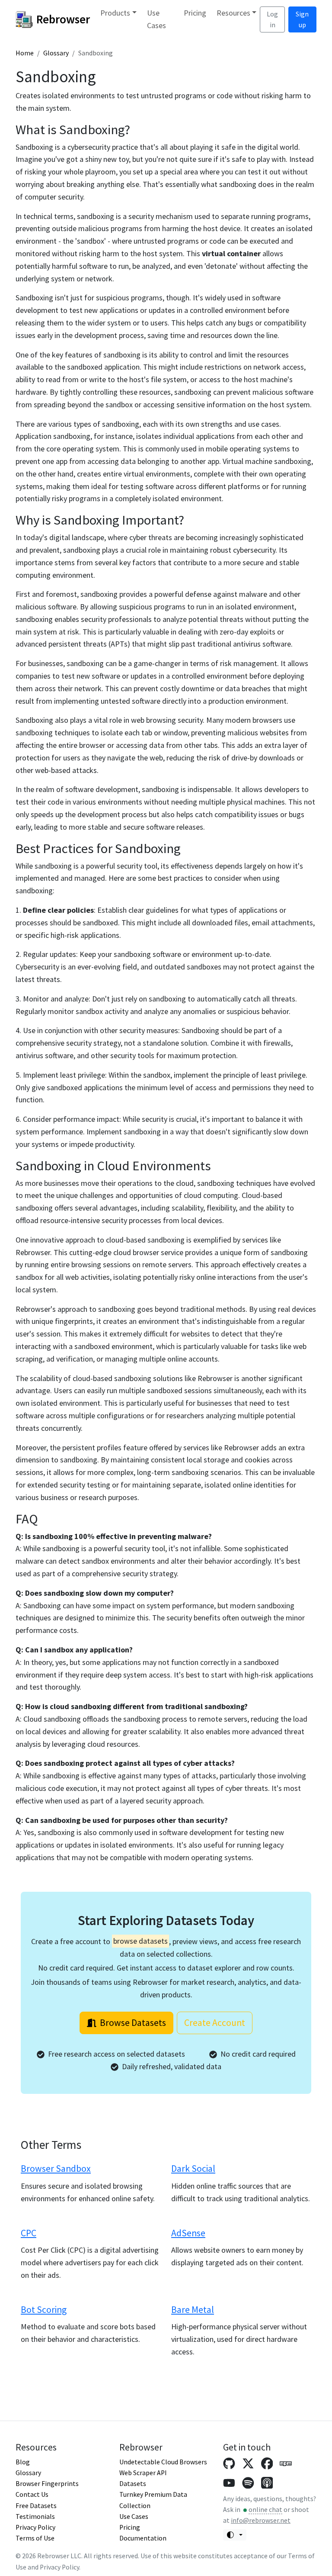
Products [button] (115, 13)
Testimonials (35, 2516)
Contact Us (32, 2494)
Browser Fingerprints (47, 2484)
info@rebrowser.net (261, 2520)
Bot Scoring (44, 2310)
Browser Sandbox (56, 2169)
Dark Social (193, 2169)
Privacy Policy (35, 2527)
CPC (29, 2233)
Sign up (302, 19)
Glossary (56, 53)
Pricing (195, 13)
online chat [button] (265, 2510)
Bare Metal (193, 2310)
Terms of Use (35, 2538)
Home (25, 53)
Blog (23, 2462)
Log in (272, 19)
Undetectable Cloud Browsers (163, 2462)
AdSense (188, 2233)
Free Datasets (36, 2506)
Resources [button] (233, 13)
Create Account (215, 2023)
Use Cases (156, 19)
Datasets (133, 2484)
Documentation (143, 2538)
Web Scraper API (143, 2473)
